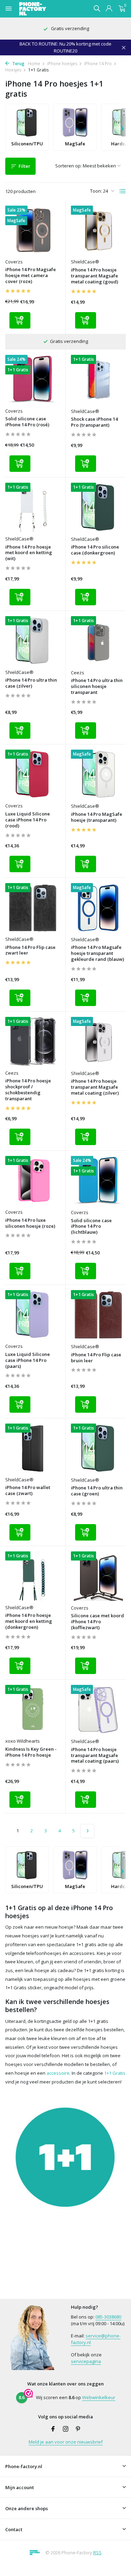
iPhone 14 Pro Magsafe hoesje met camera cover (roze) (31, 275)
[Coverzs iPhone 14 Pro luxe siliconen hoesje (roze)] (33, 1180)
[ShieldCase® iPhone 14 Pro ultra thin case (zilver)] (33, 641)
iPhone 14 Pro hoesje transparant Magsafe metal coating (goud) (94, 276)
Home (34, 64)
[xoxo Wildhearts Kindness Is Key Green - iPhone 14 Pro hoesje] (33, 1709)
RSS (97, 2553)
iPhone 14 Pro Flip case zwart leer (30, 950)
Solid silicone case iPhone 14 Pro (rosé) (27, 422)
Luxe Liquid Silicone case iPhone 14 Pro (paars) (28, 1360)
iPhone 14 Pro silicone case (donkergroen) (95, 550)
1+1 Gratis (115, 2073)
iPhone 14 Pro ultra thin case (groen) (97, 1491)
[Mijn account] (109, 9)
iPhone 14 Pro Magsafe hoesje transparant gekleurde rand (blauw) (97, 953)
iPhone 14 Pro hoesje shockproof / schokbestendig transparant (28, 1090)
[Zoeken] (97, 8)
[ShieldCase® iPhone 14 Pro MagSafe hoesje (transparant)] (99, 774)
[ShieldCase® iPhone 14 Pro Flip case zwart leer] (33, 908)
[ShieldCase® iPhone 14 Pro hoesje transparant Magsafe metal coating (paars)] (99, 1710)
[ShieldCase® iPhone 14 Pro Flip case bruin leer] (99, 1315)
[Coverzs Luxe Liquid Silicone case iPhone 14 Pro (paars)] (33, 1315)
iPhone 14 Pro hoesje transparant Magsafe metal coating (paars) (95, 1755)
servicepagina (86, 2361)
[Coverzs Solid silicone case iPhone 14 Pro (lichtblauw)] (99, 1181)
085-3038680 (108, 2317)
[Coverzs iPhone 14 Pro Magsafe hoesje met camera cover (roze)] (33, 230)
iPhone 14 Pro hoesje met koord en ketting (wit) (29, 553)
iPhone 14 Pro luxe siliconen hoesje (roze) (30, 1223)
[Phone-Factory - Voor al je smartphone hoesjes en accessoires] (45, 9)
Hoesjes (13, 70)
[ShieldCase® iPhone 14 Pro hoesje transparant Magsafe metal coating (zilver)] (99, 1042)
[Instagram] (66, 2429)
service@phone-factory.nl (96, 2339)
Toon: (96, 191)
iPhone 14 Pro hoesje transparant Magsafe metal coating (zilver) (95, 1087)
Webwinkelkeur (99, 2397)
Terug (18, 64)
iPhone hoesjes (62, 64)
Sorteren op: (68, 166)
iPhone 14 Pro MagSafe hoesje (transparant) (97, 817)
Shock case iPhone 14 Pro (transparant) (94, 422)
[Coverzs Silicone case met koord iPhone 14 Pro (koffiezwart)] (99, 1576)
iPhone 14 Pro (98, 64)
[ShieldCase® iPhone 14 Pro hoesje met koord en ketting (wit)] (33, 507)
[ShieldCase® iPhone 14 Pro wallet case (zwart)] (33, 1448)
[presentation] (122, 127)
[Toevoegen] (20, 320)
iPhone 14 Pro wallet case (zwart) (28, 1490)
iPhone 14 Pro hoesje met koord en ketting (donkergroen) (29, 1621)
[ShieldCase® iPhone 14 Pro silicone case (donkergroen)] (99, 507)
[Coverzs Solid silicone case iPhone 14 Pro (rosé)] (33, 379)
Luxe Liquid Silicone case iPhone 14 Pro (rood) (28, 820)
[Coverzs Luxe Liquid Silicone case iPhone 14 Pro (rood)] (33, 774)
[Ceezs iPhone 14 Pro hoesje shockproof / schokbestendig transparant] (33, 1041)
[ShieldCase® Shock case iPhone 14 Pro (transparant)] (99, 380)
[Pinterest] (78, 2429)
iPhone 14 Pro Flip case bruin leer (96, 1358)
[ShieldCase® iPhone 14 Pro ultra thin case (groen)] (99, 1448)
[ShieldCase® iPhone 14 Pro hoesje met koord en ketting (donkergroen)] (33, 1576)
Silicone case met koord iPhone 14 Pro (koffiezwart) (97, 1622)
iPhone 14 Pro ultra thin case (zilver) (31, 683)
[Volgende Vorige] (87, 1831)
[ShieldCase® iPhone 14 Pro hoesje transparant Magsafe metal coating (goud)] (99, 230)
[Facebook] (53, 2429)
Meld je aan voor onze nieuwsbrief (66, 2442)
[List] (123, 191)
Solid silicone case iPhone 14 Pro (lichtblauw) (91, 1227)
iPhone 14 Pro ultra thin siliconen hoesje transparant (97, 686)
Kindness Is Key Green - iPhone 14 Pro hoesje (31, 1752)
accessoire (58, 2073)
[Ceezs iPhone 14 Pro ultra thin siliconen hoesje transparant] (99, 641)
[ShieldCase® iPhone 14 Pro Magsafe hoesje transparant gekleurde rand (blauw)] (99, 908)
